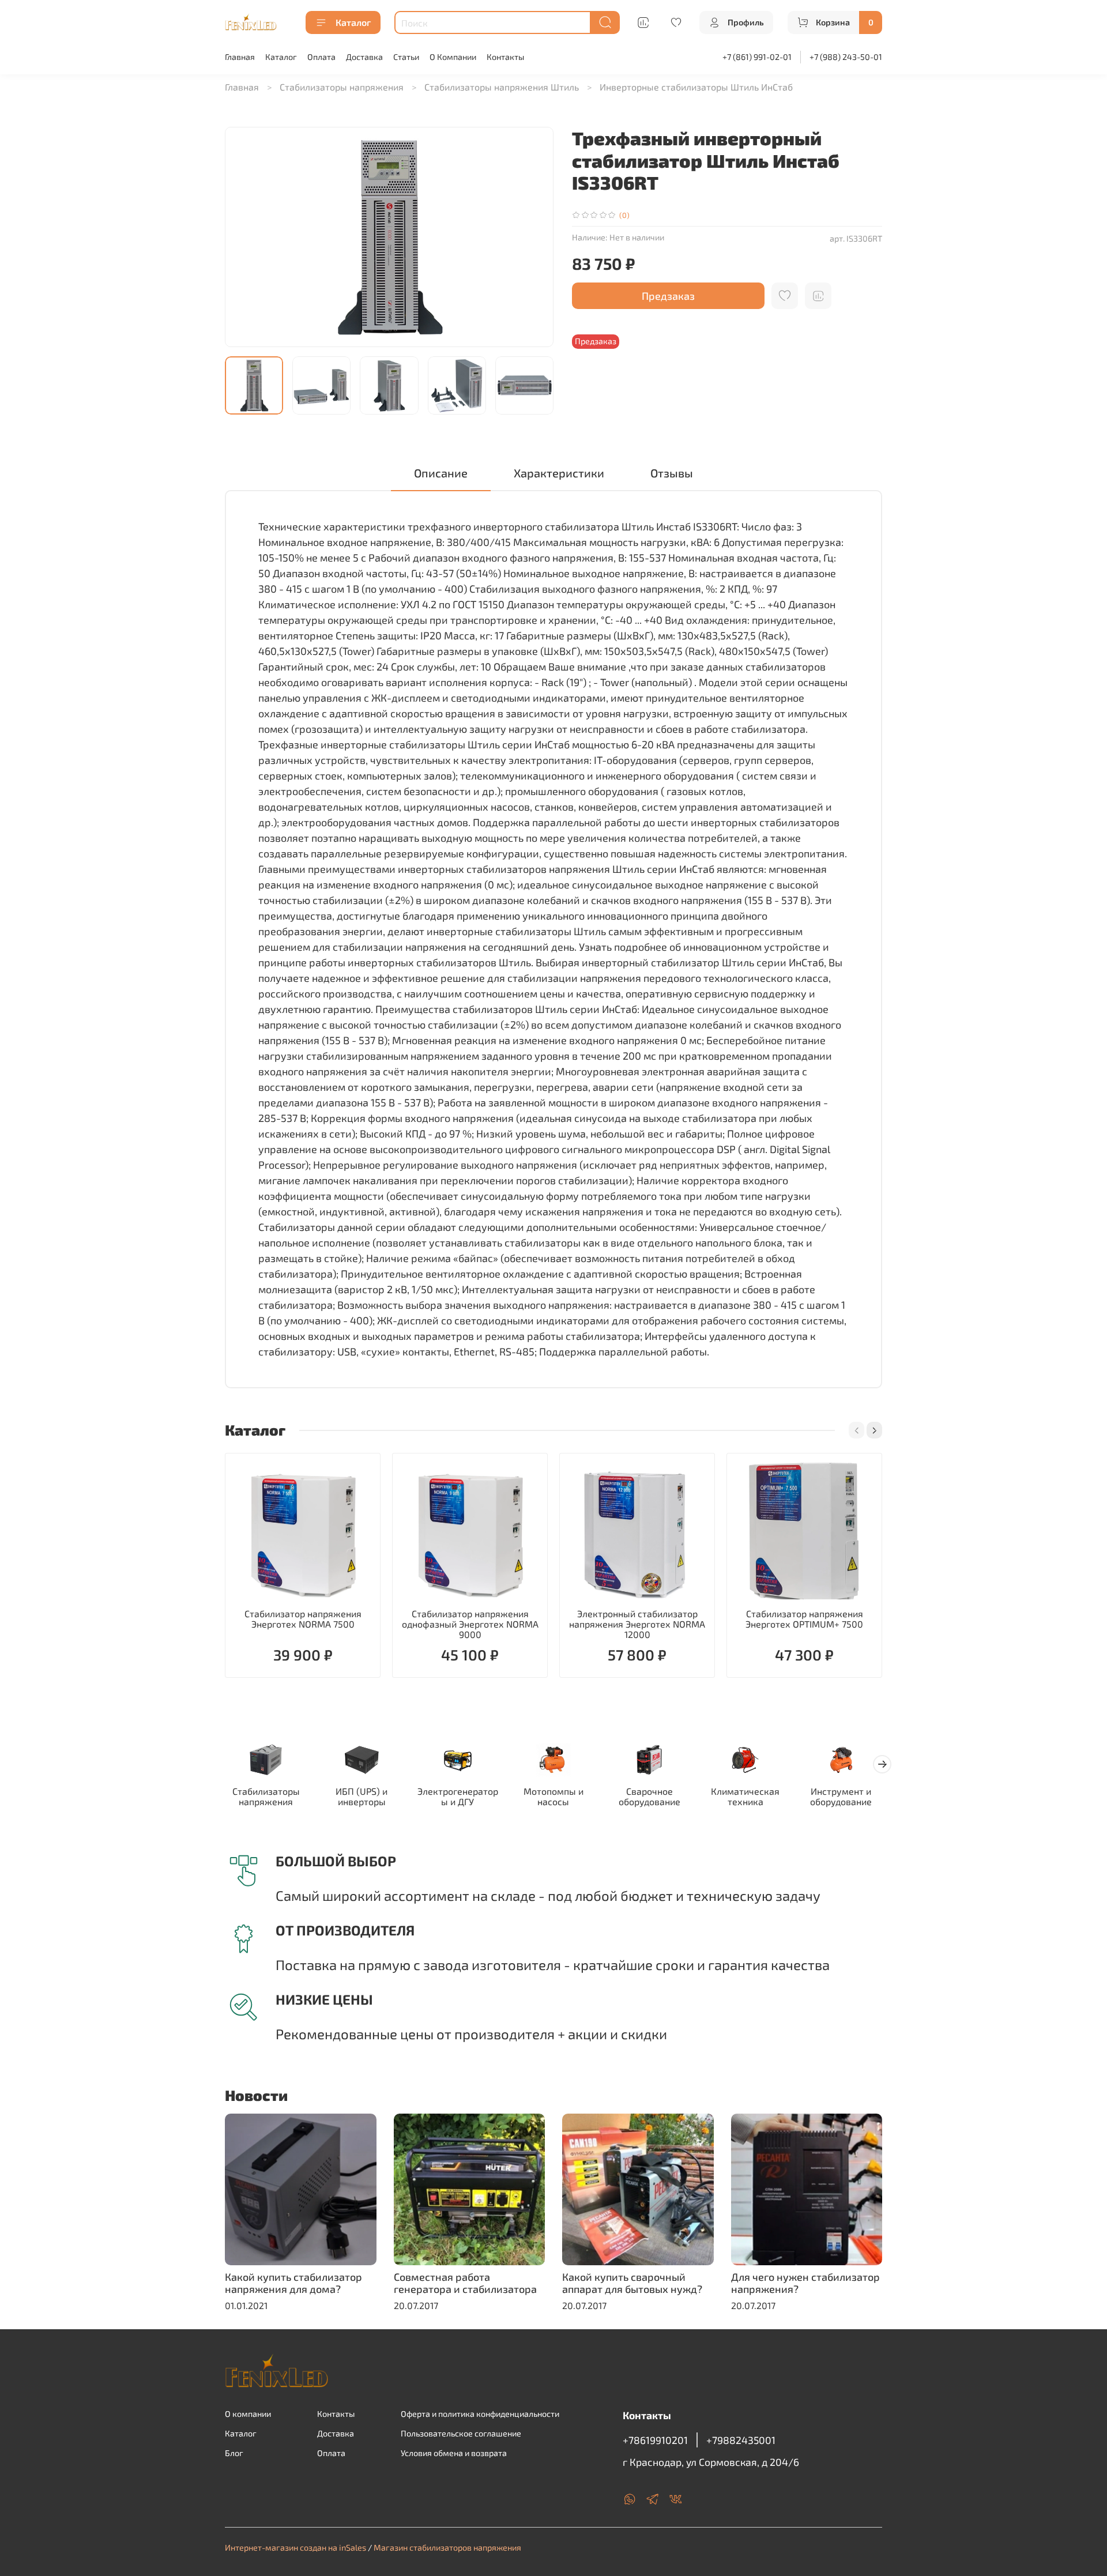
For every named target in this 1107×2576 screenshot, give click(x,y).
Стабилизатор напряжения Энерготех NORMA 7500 (303, 1619)
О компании (248, 2414)
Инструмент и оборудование (841, 1797)
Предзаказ (668, 296)
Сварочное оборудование (649, 1797)
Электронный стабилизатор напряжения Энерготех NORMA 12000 (637, 1624)
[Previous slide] (243, 237)
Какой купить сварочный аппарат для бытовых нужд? (632, 2283)
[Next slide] (535, 237)
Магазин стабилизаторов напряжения (447, 2547)
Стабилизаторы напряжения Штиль (502, 87)
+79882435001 (741, 2440)
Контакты (505, 57)
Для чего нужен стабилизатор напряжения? (805, 2283)
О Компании (453, 57)
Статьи (406, 57)
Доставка (364, 57)
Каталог (353, 22)
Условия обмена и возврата (454, 2453)
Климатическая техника (745, 1797)
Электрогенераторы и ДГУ (458, 1797)
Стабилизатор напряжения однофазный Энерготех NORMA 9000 (470, 1624)
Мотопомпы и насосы (553, 1797)
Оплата (321, 57)
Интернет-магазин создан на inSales (295, 2547)
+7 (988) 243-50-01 (846, 57)
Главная (240, 57)
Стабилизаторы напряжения (342, 87)
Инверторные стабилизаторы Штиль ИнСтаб (696, 87)
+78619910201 (655, 2440)
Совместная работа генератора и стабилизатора (465, 2283)
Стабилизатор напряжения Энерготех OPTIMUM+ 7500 (804, 1619)
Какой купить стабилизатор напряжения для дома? (293, 2283)
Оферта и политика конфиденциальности (480, 2414)
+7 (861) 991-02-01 (757, 57)
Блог (234, 2453)
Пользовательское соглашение (461, 2433)
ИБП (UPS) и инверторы (362, 1797)
